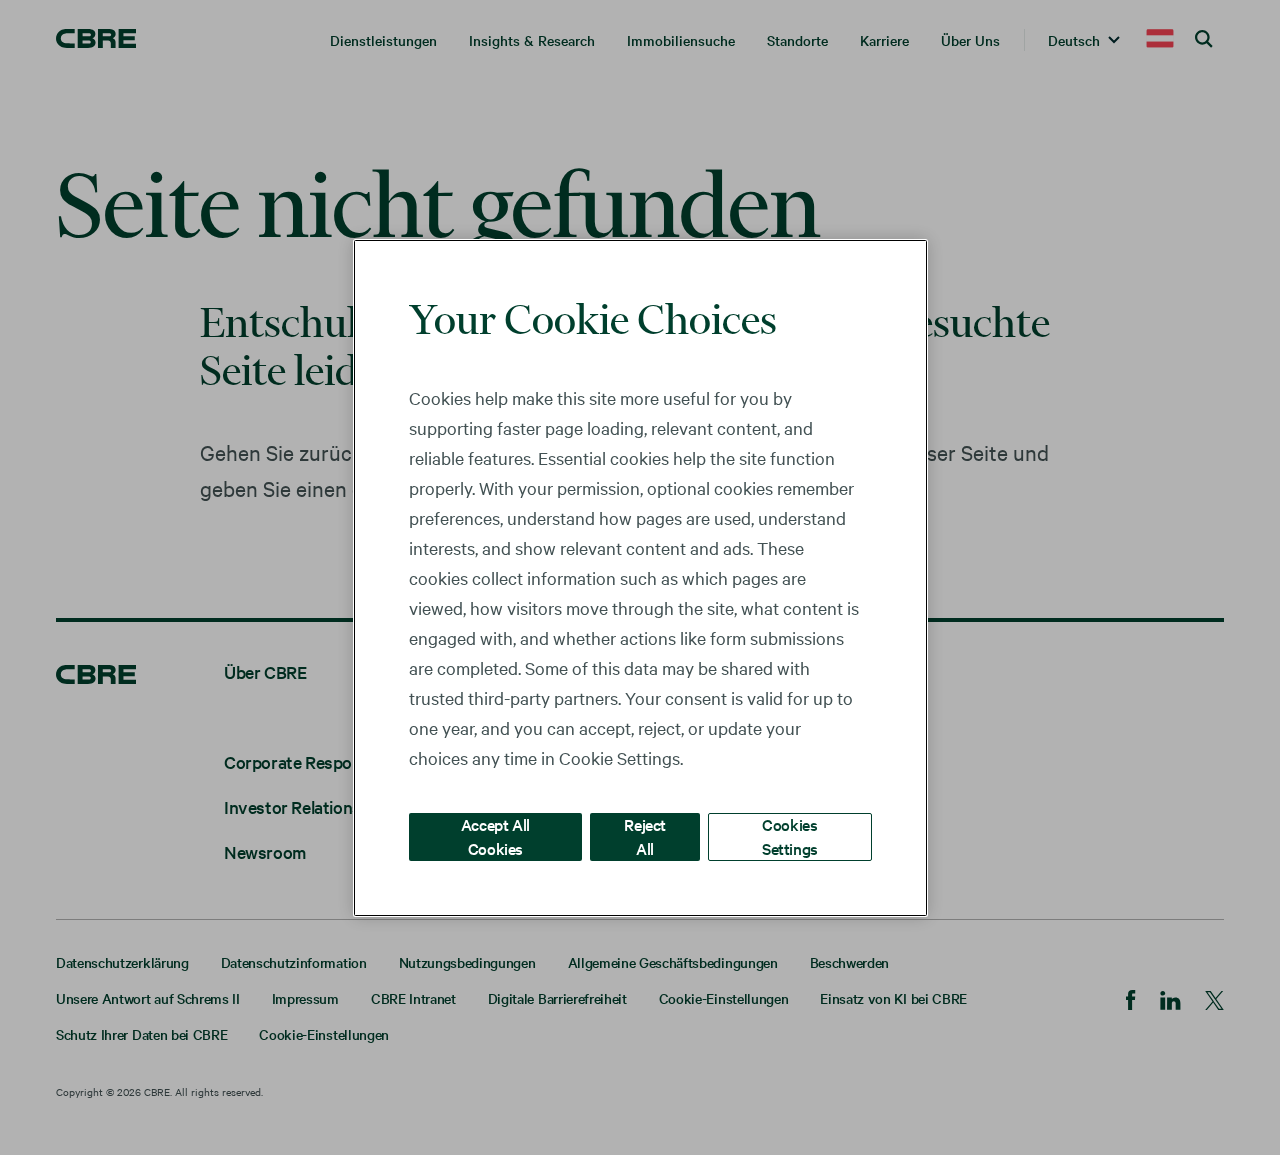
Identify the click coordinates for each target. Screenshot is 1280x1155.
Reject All (645, 835)
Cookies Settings (790, 835)
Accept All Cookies (495, 835)
